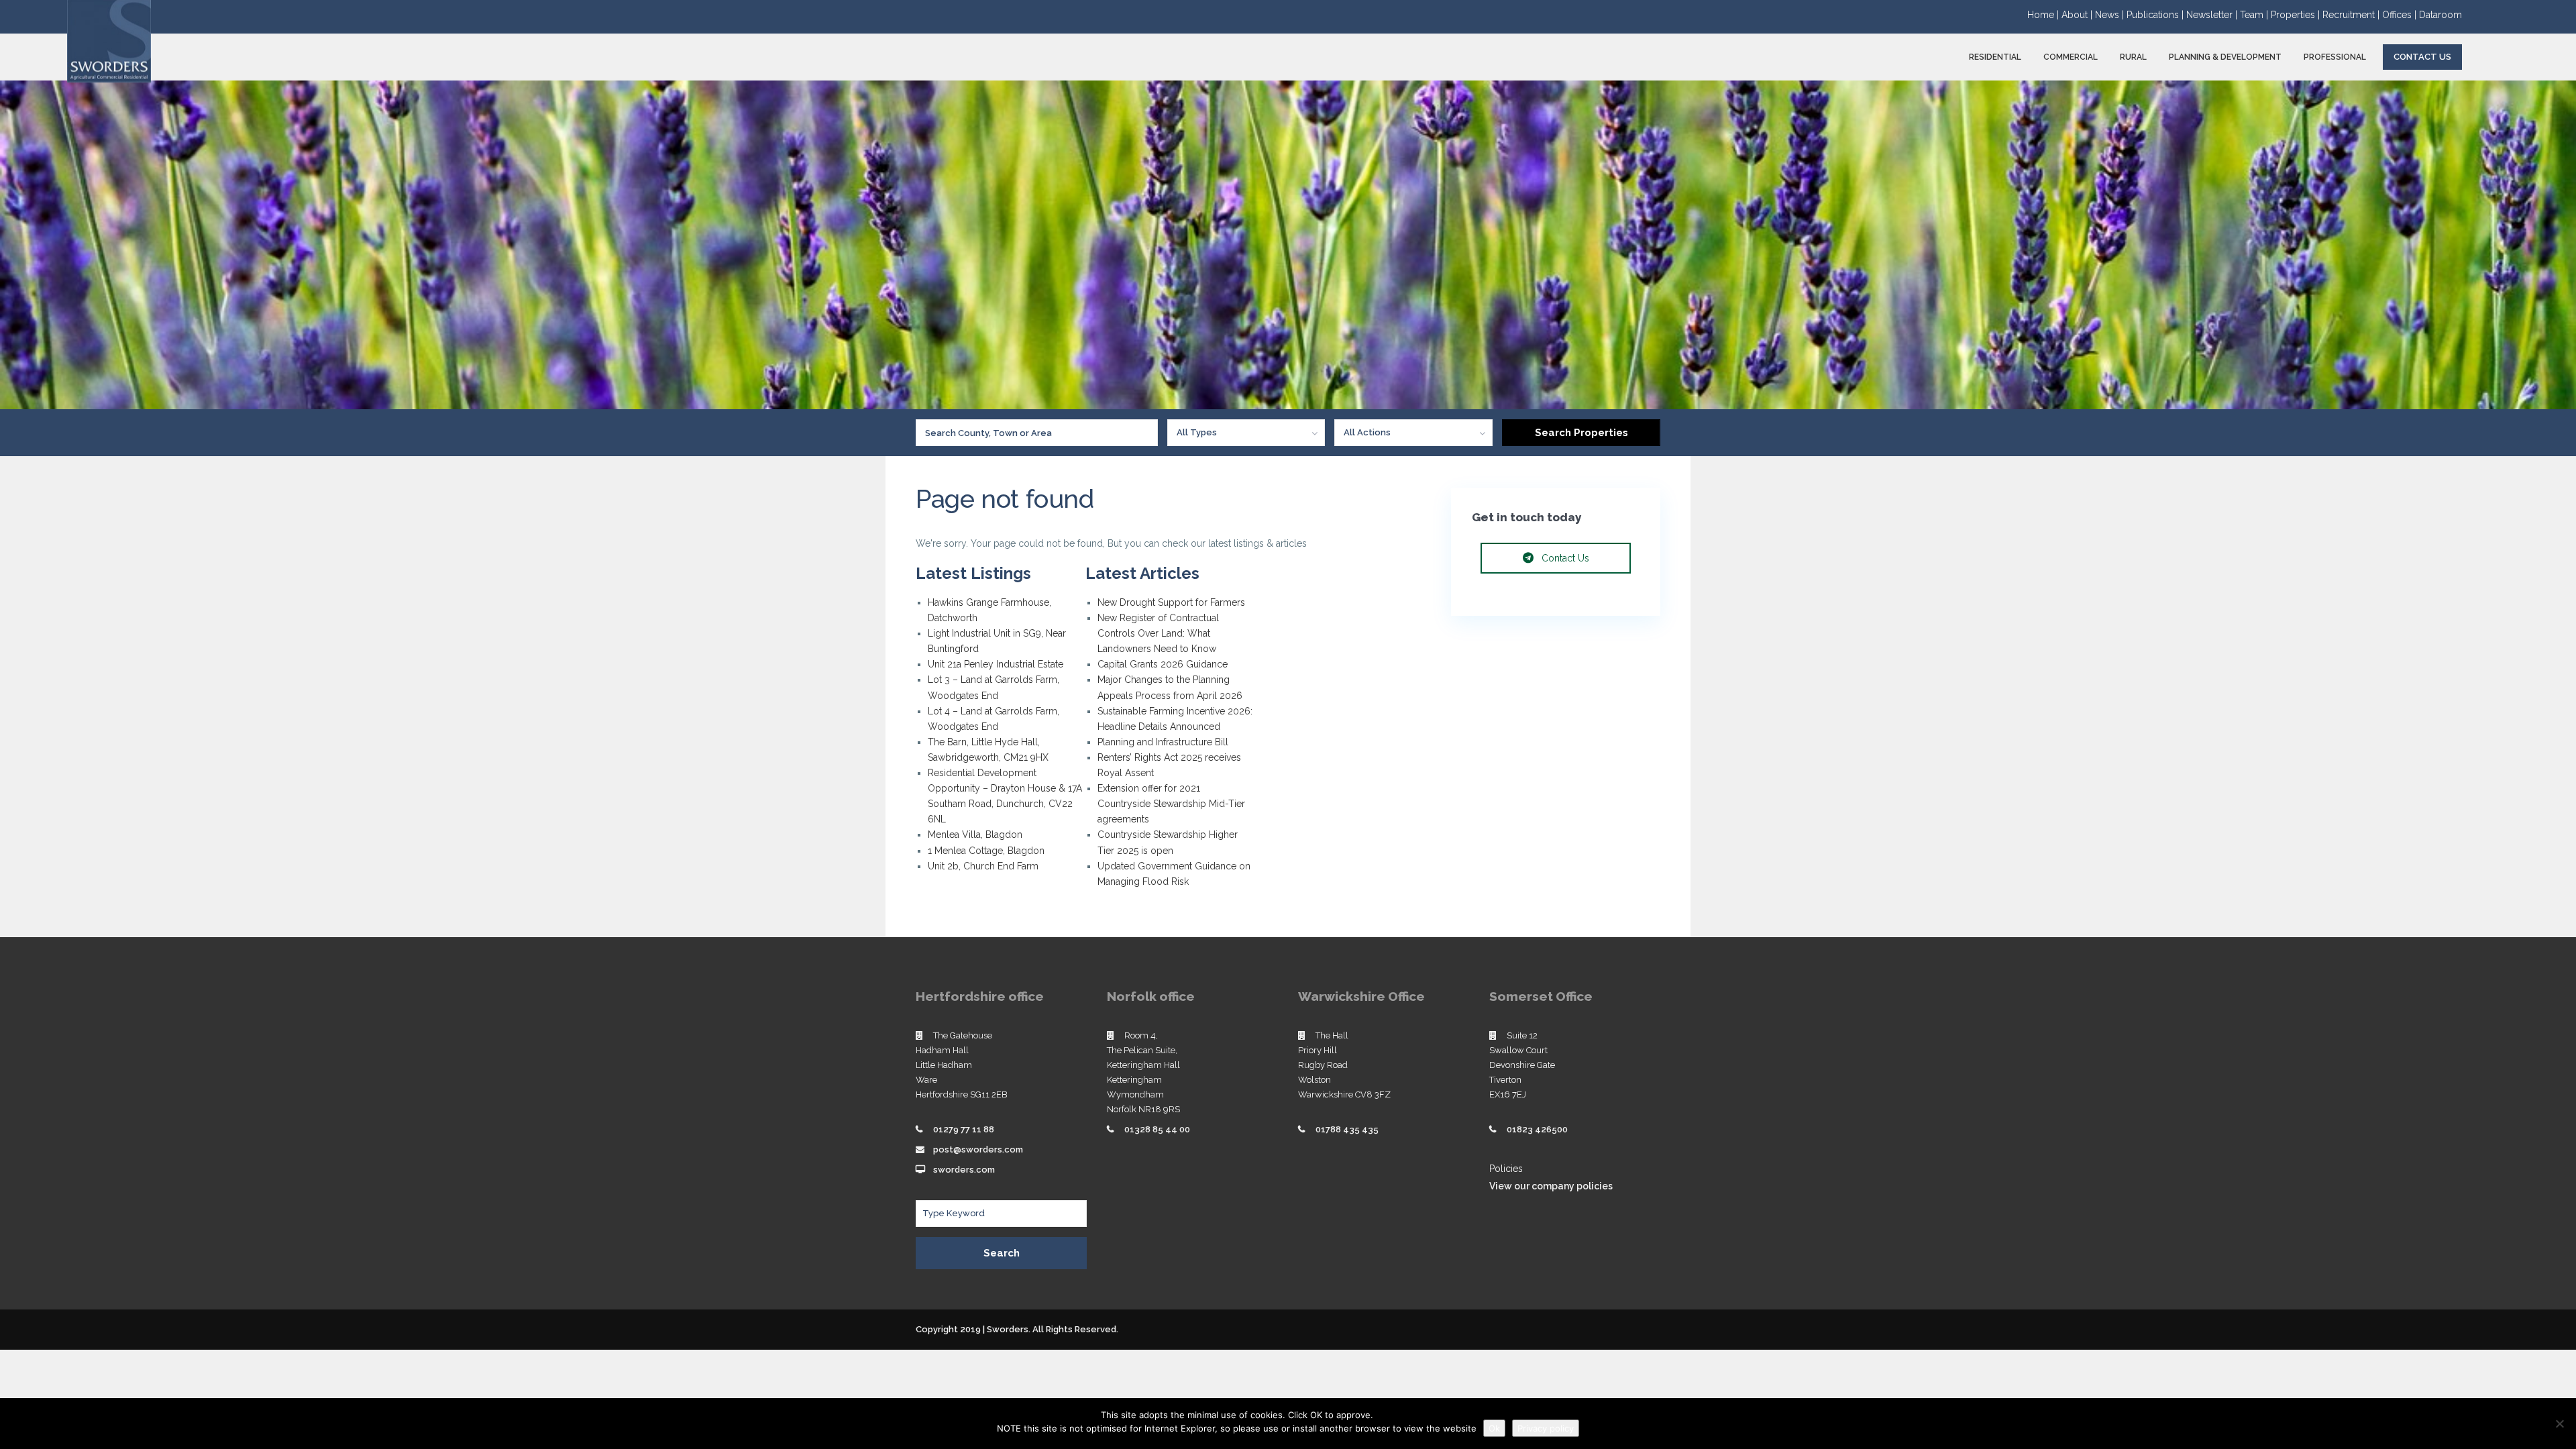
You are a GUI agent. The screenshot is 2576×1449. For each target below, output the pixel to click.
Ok (1494, 1428)
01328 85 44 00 (1157, 1129)
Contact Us (2422, 57)
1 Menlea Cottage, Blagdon (986, 851)
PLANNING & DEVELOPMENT (2225, 57)
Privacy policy (1546, 1428)
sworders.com (964, 1170)
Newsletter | (2213, 15)
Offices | (2401, 15)
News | (2111, 15)
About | (2078, 15)
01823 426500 (1537, 1129)
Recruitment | (2352, 15)
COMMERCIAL (2071, 57)
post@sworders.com (978, 1149)
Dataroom (2440, 15)
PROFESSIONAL (2335, 57)
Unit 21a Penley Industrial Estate (996, 664)
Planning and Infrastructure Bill (1163, 742)
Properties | (2297, 15)
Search (1002, 1253)
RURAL (2133, 57)
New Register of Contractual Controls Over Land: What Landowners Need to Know (1158, 633)
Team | (2255, 15)
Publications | (2156, 15)
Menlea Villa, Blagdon (975, 835)
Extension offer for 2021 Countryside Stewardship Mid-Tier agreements (1171, 804)
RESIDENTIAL (1995, 57)
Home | (2044, 15)
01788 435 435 (1347, 1129)
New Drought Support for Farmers (1171, 602)
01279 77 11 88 (964, 1129)
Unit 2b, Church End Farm (983, 866)
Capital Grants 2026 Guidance (1164, 664)
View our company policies (1551, 1186)
